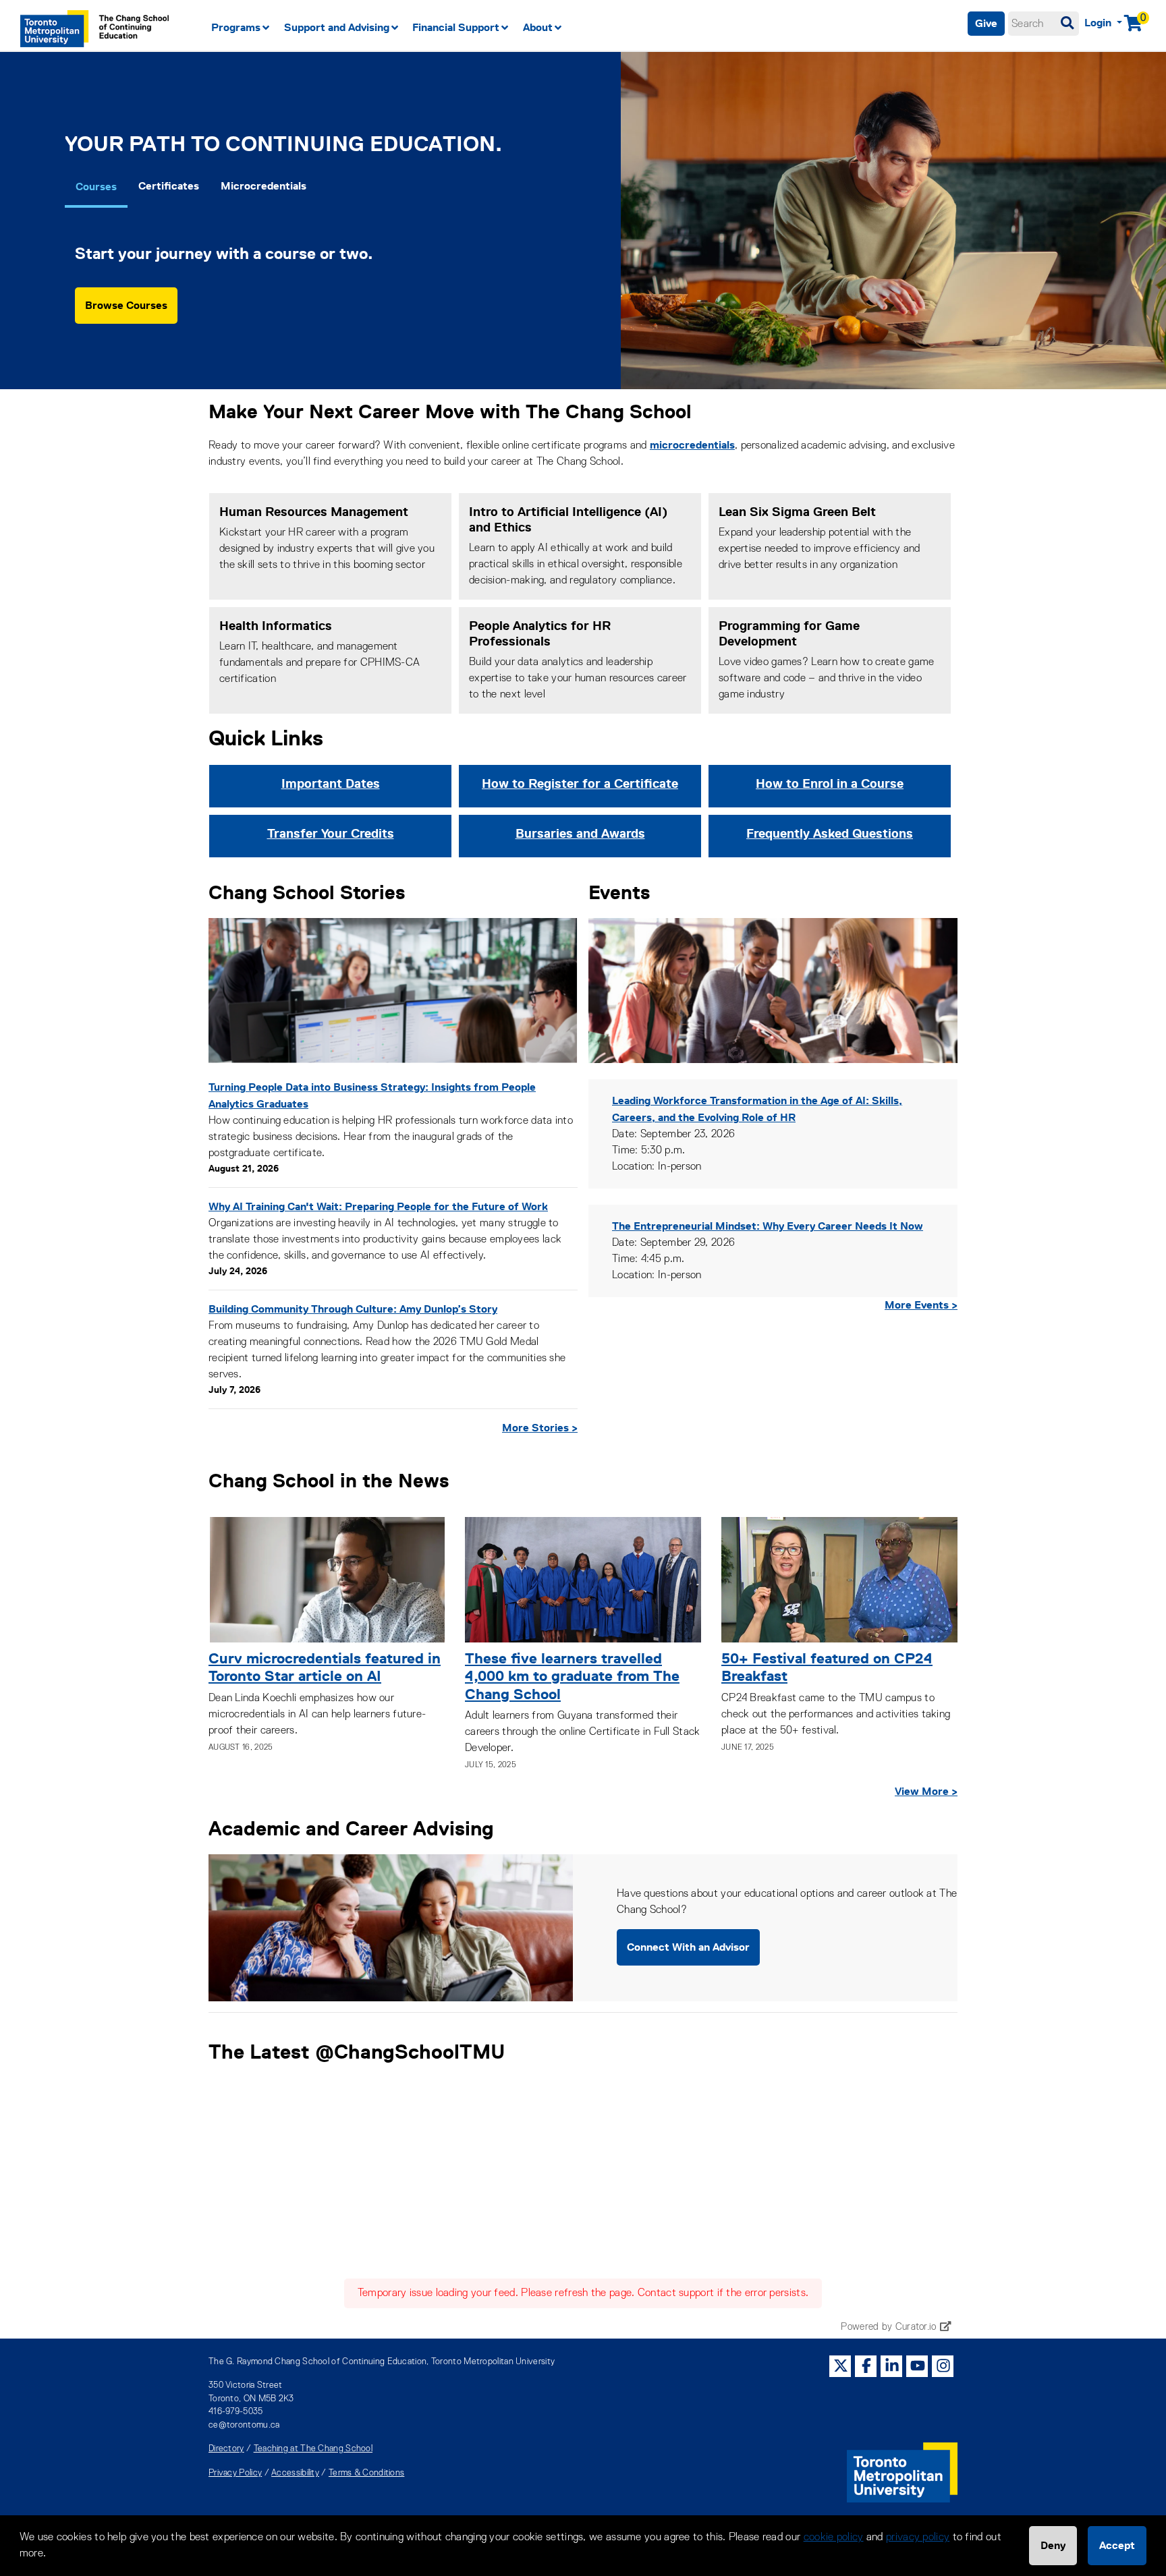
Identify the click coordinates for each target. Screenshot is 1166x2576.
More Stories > (540, 1428)
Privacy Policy (235, 2473)
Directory (226, 2449)
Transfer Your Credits (331, 833)
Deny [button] (1053, 2545)
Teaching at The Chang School (313, 2449)
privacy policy (918, 2538)
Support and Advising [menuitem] (337, 27)
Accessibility (295, 2473)
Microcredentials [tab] (263, 186)
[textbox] (1044, 24)
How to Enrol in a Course (830, 783)
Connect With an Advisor (688, 1947)
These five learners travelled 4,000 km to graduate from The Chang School (572, 1676)
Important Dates (331, 783)
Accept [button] (1117, 2545)
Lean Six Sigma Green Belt (797, 512)
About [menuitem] (538, 27)
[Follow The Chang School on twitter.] (841, 2365)
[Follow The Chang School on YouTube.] (918, 2365)
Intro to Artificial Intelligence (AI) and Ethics (568, 519)
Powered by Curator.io (888, 2327)
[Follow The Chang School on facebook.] (866, 2365)
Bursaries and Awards (580, 833)
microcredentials (692, 445)
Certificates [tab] (169, 186)
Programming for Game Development (789, 633)
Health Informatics (276, 626)
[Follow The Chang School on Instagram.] (943, 2365)
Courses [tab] (96, 187)
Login (1099, 23)
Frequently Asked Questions (830, 833)
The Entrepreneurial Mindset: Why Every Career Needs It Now (768, 1226)
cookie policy (834, 2538)
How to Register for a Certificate (580, 783)
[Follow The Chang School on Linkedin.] (892, 2365)
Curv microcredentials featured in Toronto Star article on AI (325, 1667)
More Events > (921, 1305)
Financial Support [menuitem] (456, 27)
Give (986, 23)
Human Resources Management (314, 512)
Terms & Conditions (366, 2473)
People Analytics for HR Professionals (540, 633)
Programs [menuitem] (236, 27)
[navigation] (493, 28)
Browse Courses (126, 305)
